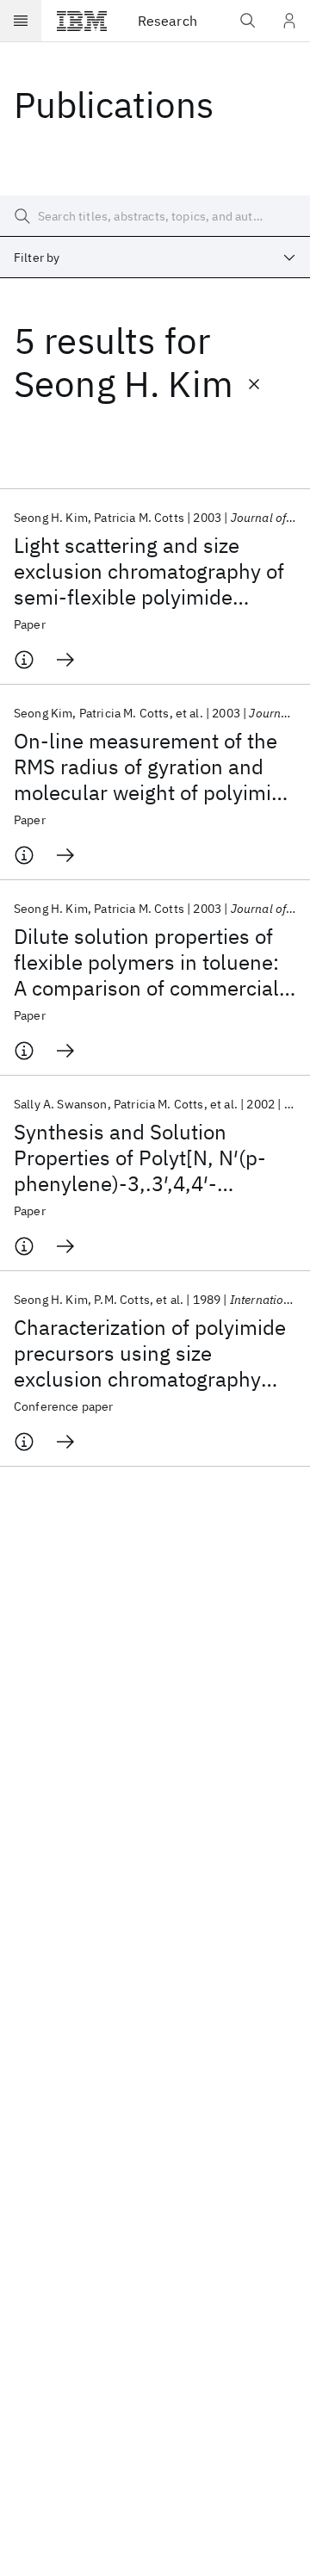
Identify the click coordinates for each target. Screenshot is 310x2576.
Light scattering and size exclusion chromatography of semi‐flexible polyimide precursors (149, 571)
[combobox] (155, 258)
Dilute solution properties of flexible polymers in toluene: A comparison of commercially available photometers (155, 962)
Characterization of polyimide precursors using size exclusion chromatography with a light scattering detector (150, 1353)
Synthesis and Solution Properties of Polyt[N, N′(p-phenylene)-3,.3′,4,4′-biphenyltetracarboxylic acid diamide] (146, 1158)
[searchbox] (155, 216)
